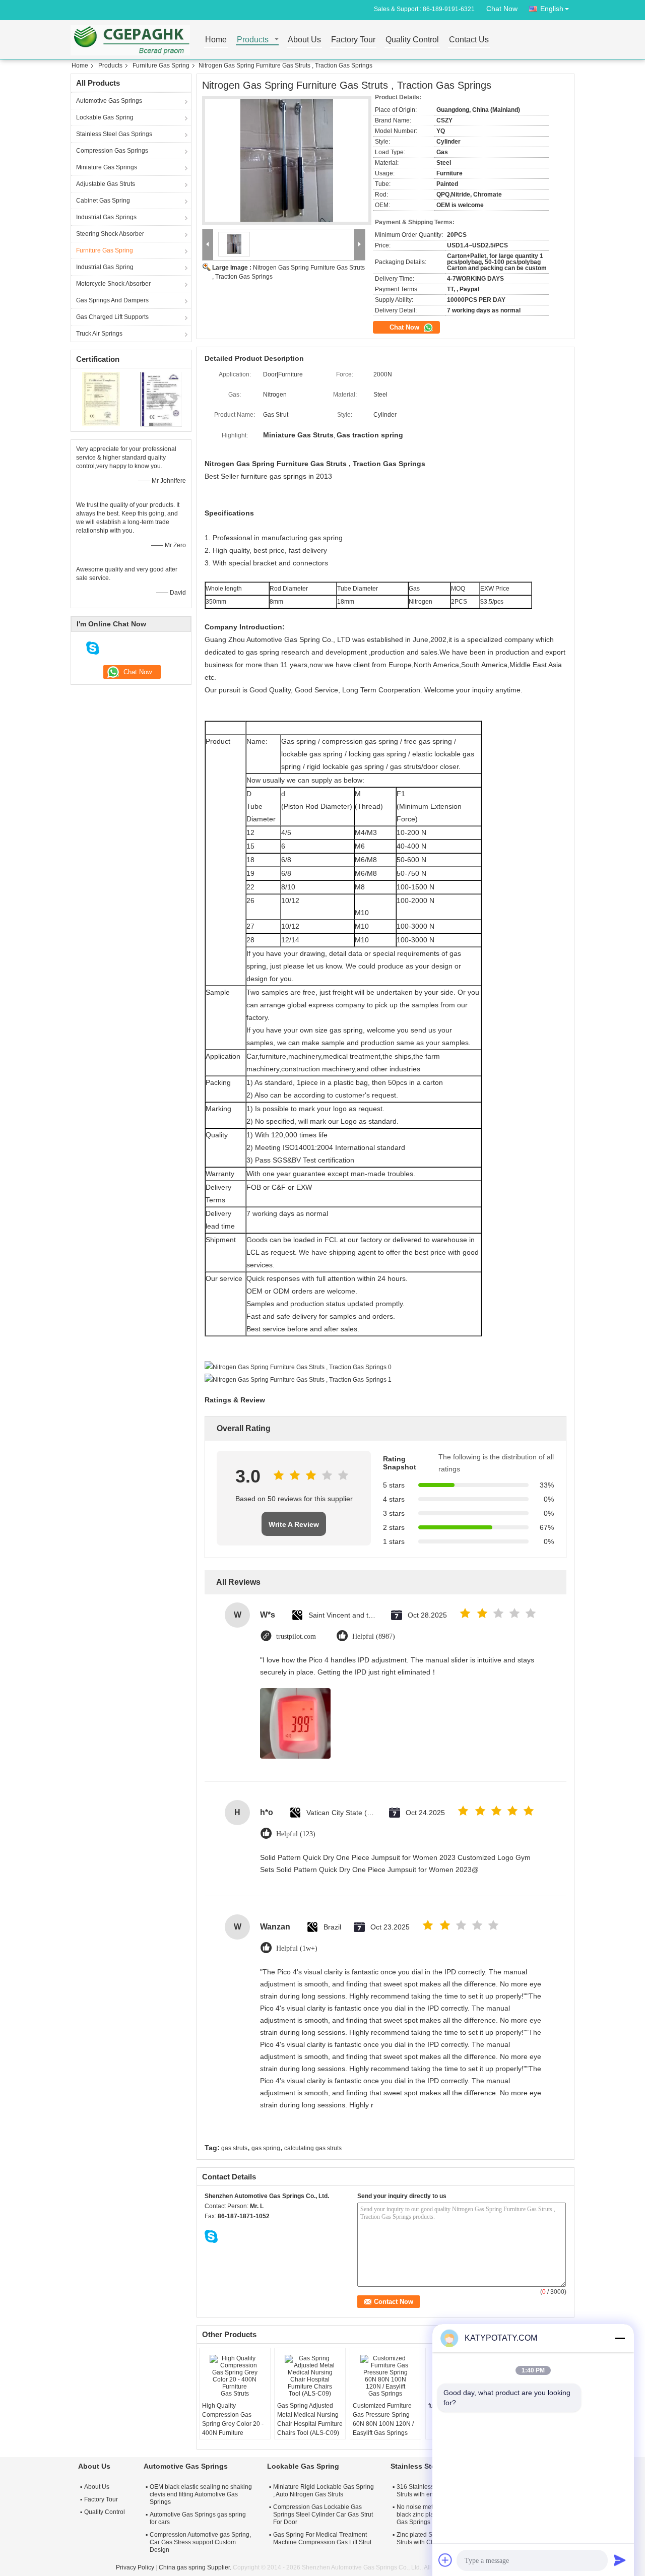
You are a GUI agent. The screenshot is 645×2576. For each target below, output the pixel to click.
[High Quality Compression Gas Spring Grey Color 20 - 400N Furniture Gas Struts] (235, 2376)
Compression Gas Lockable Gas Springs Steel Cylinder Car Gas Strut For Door (323, 2515)
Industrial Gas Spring (105, 267)
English (552, 9)
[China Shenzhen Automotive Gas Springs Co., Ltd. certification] (101, 399)
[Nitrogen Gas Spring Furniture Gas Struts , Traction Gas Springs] (287, 160)
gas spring (266, 2148)
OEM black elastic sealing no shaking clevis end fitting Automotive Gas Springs (201, 2494)
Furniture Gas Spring (161, 66)
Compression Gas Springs (112, 151)
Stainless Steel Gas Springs (114, 134)
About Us (304, 40)
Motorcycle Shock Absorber (113, 284)
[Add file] (445, 2560)
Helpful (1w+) (297, 1948)
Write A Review (294, 1524)
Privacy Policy (135, 2567)
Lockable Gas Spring (105, 117)
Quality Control (412, 40)
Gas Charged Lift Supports (112, 317)
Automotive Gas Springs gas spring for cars (198, 2518)
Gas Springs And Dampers (112, 300)
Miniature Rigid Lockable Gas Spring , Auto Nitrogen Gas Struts (324, 2491)
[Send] (620, 2560)
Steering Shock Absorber (110, 234)
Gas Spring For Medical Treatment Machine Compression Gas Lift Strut (322, 2538)
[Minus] (620, 2338)
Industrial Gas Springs (106, 217)
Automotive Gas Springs (109, 101)
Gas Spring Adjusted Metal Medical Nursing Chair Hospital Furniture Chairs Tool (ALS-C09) (310, 2419)
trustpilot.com (296, 1636)
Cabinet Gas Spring (103, 201)
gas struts (234, 2148)
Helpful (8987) (374, 1636)
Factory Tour (353, 40)
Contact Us (469, 40)
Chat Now (502, 9)
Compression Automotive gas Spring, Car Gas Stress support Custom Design (200, 2542)
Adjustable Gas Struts (106, 184)
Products (253, 40)
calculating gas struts (313, 2148)
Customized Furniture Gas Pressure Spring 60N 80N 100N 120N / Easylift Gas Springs (383, 2419)
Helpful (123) (296, 1834)
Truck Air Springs (99, 334)
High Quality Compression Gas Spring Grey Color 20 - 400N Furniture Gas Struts (233, 2424)
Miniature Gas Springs (107, 167)
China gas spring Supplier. (196, 2567)
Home (216, 40)
